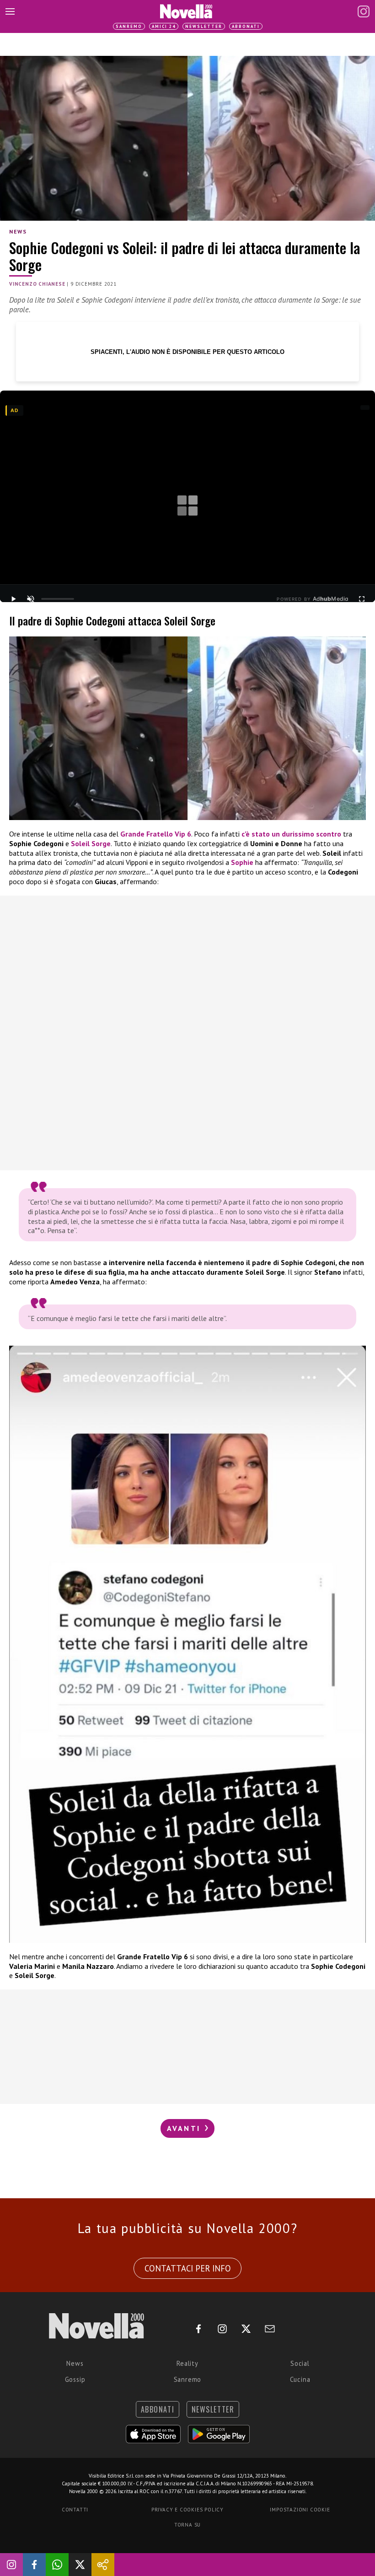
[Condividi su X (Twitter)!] (80, 2565)
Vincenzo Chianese (37, 284)
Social (300, 2363)
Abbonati (246, 26)
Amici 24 (164, 26)
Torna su (187, 2525)
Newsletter (204, 26)
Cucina (300, 2379)
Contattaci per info (188, 2268)
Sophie (242, 862)
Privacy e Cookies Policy (187, 2510)
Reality (187, 2363)
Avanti (185, 2128)
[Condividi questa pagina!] (103, 2565)
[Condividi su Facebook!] (34, 2565)
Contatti (75, 2510)
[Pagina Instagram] (364, 11)
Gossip (75, 2379)
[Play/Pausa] (13, 599)
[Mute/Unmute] (31, 599)
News (18, 231)
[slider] (58, 599)
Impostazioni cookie (300, 2510)
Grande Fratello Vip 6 (156, 834)
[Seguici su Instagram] (11, 2565)
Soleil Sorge (91, 843)
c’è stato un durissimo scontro (291, 834)
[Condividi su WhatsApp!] (57, 2565)
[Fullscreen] (362, 599)
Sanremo (129, 26)
